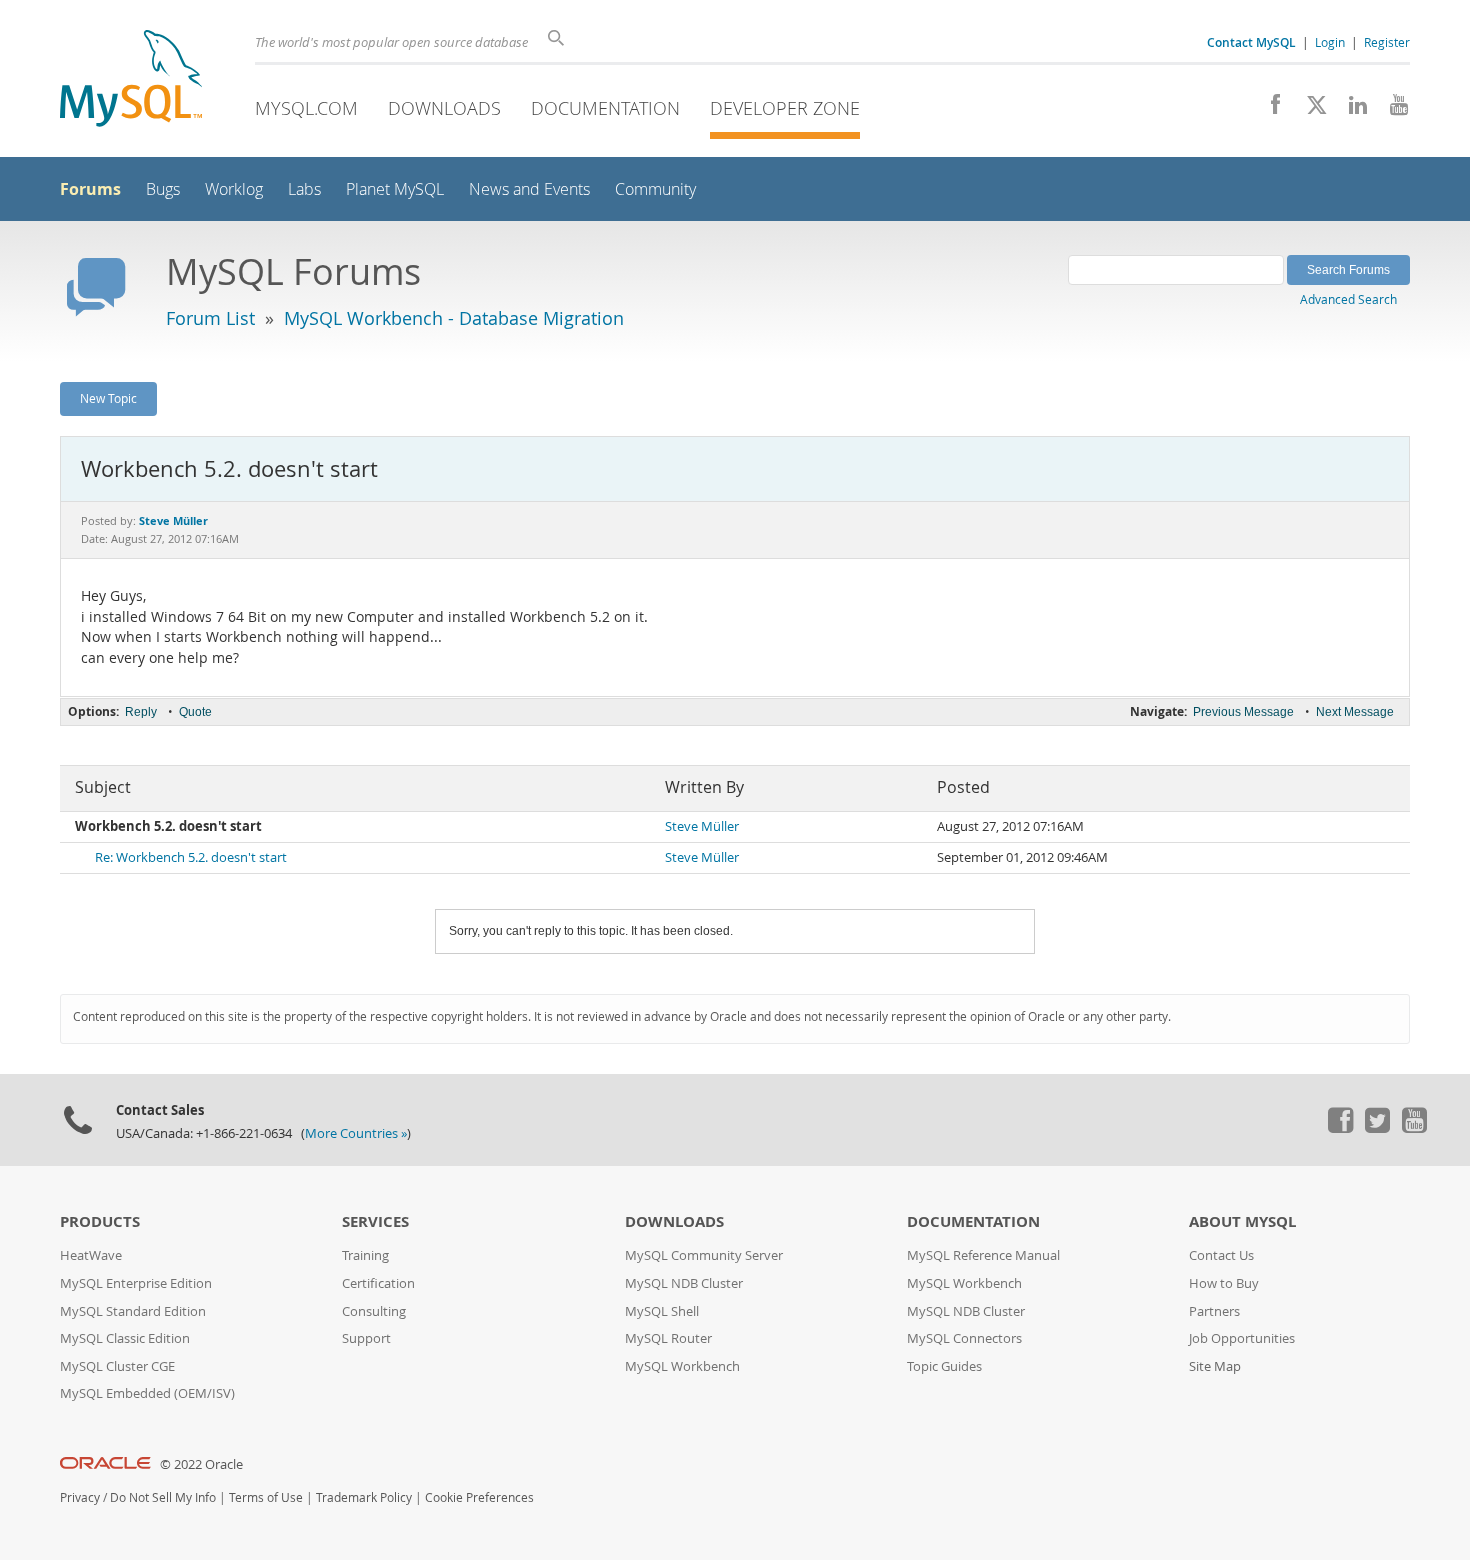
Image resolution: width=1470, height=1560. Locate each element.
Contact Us (1221, 1255)
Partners (1214, 1311)
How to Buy (1224, 1283)
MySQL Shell (662, 1311)
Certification (378, 1283)
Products (100, 1221)
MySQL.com (306, 108)
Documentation (605, 108)
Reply (141, 712)
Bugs (163, 189)
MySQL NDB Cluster (684, 1283)
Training (365, 1255)
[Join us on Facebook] (1268, 110)
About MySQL (1242, 1221)
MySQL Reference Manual (983, 1255)
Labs (304, 189)
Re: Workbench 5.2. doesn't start (191, 857)
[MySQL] (131, 80)
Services (375, 1221)
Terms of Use (266, 1497)
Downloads (444, 108)
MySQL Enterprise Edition (136, 1283)
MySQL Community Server (704, 1255)
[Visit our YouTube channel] (1391, 110)
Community (655, 189)
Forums (90, 189)
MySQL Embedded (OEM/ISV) (147, 1393)
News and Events (529, 189)
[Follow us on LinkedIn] (1350, 110)
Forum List (210, 318)
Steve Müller (702, 826)
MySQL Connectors (964, 1338)
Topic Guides (944, 1366)
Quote (195, 712)
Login (1330, 42)
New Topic (108, 398)
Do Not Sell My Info (163, 1497)
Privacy (80, 1497)
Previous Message (1243, 712)
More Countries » (356, 1133)
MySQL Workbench (682, 1366)
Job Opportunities (1242, 1338)
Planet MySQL (395, 189)
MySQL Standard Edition (133, 1311)
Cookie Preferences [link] (479, 1497)
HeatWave (91, 1255)
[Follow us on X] (1309, 110)
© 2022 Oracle (201, 1464)
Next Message (1355, 712)
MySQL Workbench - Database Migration (454, 318)
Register (1387, 42)
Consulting (374, 1311)
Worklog (234, 189)
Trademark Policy (364, 1497)
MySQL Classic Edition (125, 1338)
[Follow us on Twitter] (1377, 1128)
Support (366, 1338)
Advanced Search (1348, 299)
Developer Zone (785, 108)
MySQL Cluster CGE (117, 1366)
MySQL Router (668, 1338)
